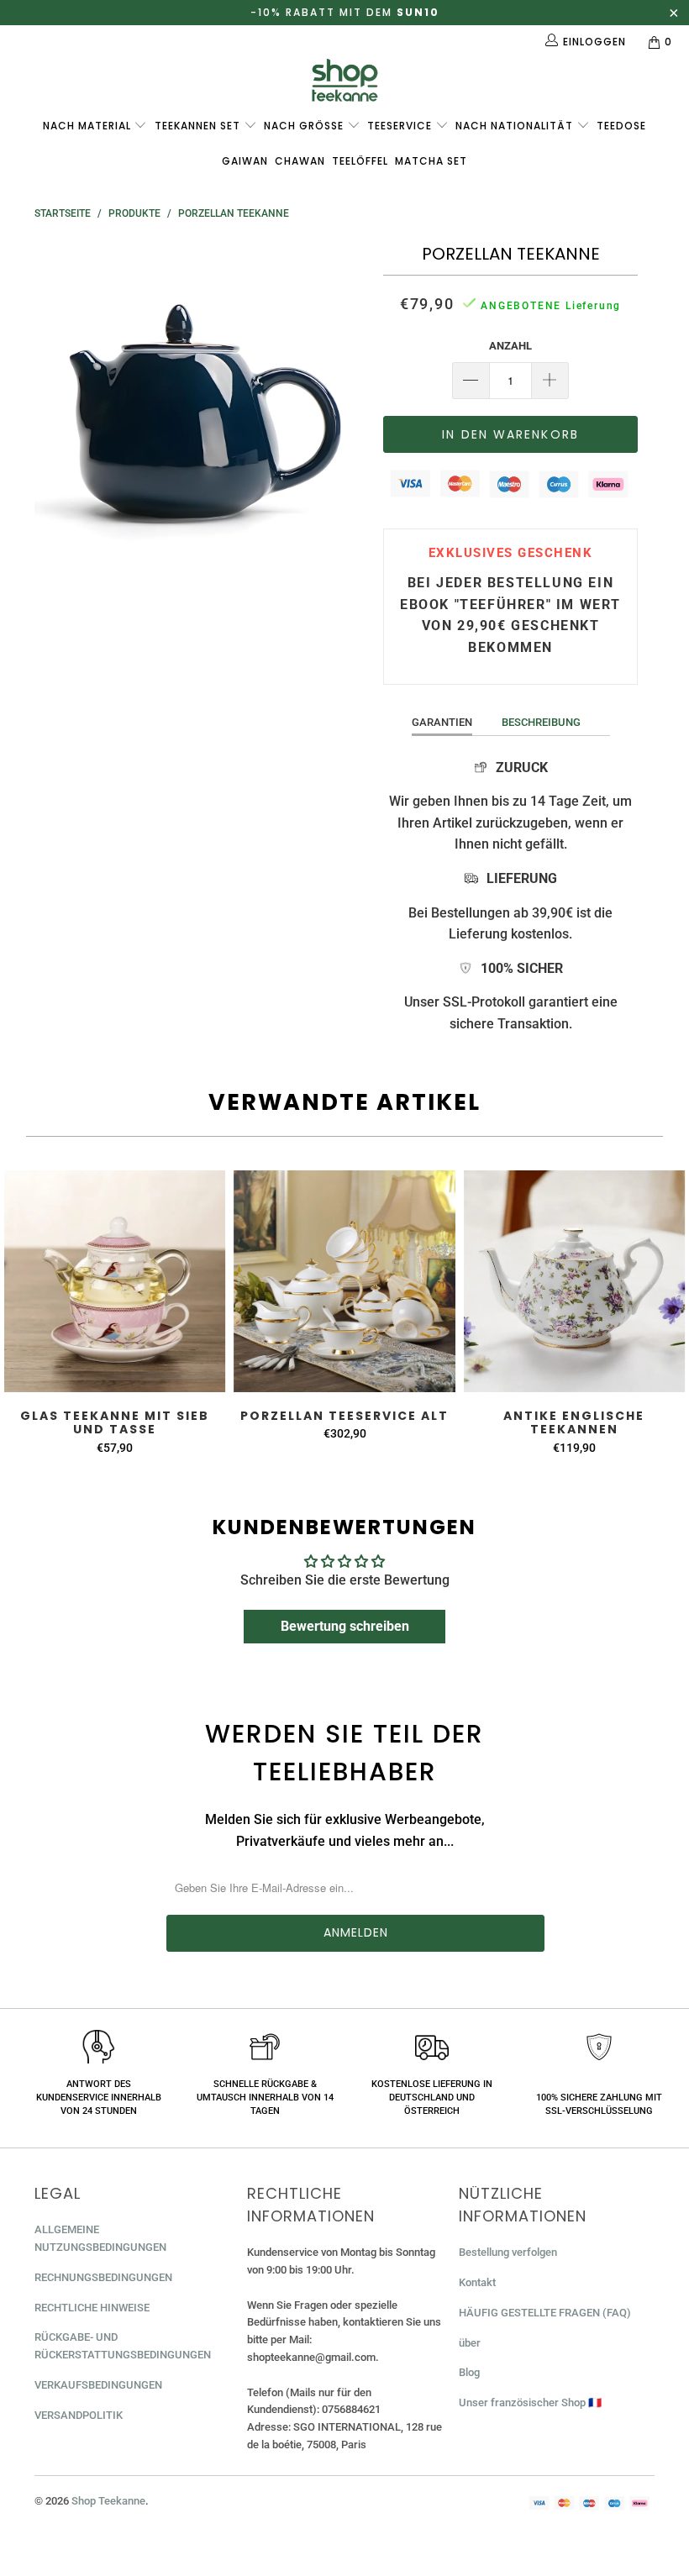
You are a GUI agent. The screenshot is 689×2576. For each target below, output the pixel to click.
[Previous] (52, 408)
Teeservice (401, 126)
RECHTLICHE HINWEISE (92, 2308)
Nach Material (89, 126)
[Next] (349, 408)
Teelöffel (360, 161)
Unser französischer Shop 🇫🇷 (530, 2403)
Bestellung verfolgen (508, 2252)
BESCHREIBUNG (541, 722)
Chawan (300, 161)
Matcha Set (431, 161)
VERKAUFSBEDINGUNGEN (98, 2385)
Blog (469, 2372)
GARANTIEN (442, 722)
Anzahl (510, 346)
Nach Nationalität (516, 126)
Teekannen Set (199, 126)
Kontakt (477, 2282)
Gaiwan (245, 161)
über (470, 2343)
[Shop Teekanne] (344, 80)
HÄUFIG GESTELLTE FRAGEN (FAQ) (545, 2313)
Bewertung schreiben (345, 1626)
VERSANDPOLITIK (79, 2415)
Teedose (621, 126)
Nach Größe (305, 126)
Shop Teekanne (108, 2501)
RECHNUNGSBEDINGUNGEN (103, 2277)
